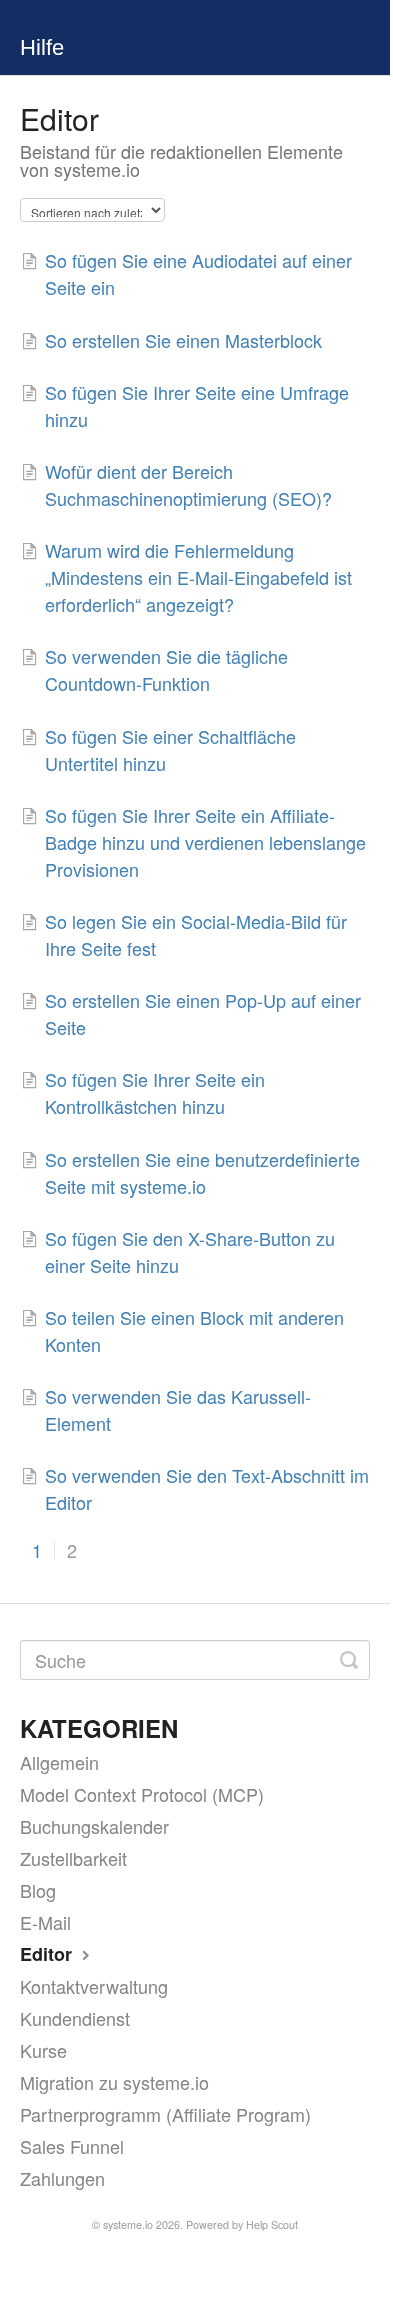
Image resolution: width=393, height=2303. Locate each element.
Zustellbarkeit (73, 1858)
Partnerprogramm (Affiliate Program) (165, 2114)
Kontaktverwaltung (94, 1986)
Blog (38, 1890)
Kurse (43, 2050)
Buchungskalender (94, 1826)
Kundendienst (75, 2018)
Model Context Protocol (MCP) (142, 1794)
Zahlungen (62, 2178)
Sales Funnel (72, 2146)
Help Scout (272, 2224)
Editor (48, 1954)
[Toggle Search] (349, 1660)
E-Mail (45, 1922)
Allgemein (59, 1762)
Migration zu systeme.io (114, 2082)
